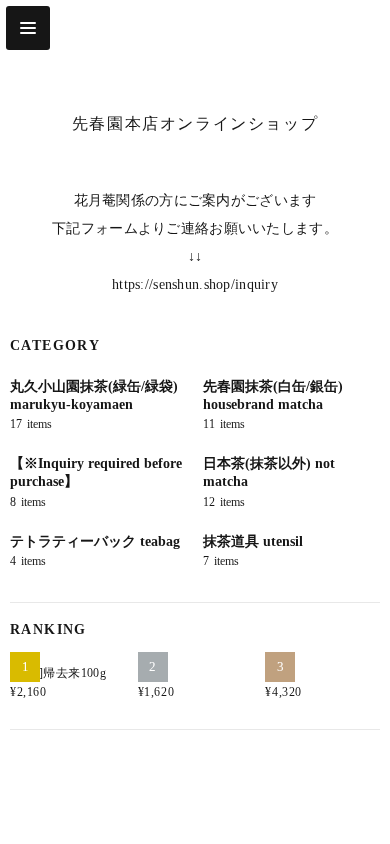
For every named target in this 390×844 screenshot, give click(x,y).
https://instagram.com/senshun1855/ (175, 795)
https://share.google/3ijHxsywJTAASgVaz (215, 795)
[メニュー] (28, 28)
